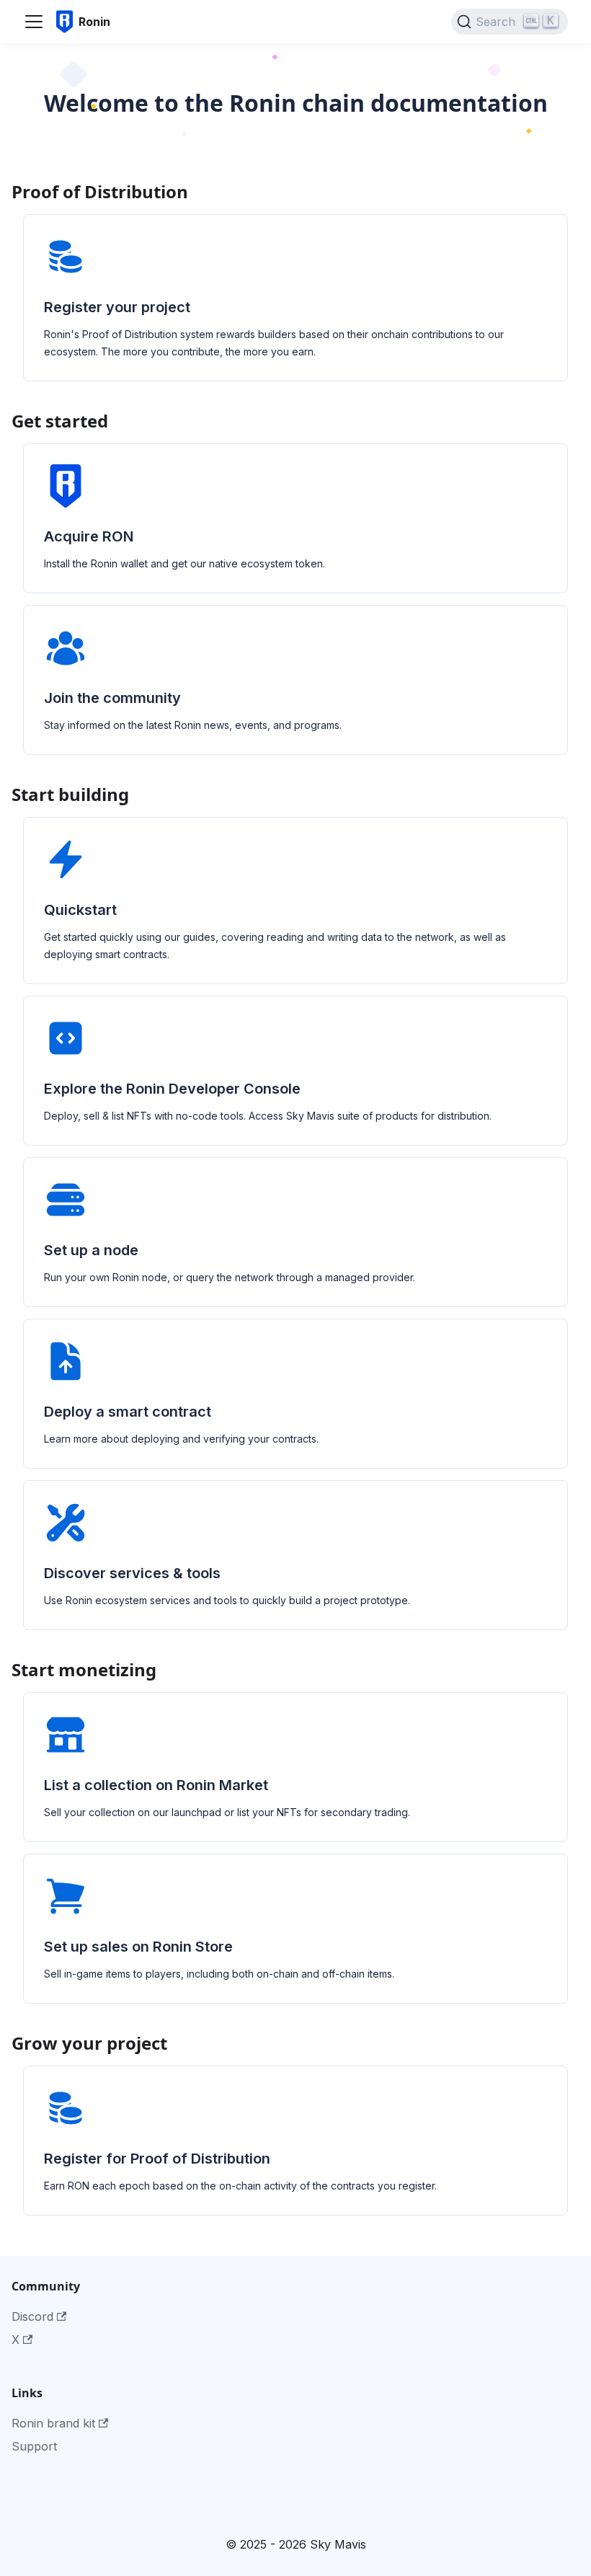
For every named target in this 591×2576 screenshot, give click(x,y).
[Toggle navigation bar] (34, 22)
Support (34, 2446)
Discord (32, 2316)
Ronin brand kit (53, 2423)
